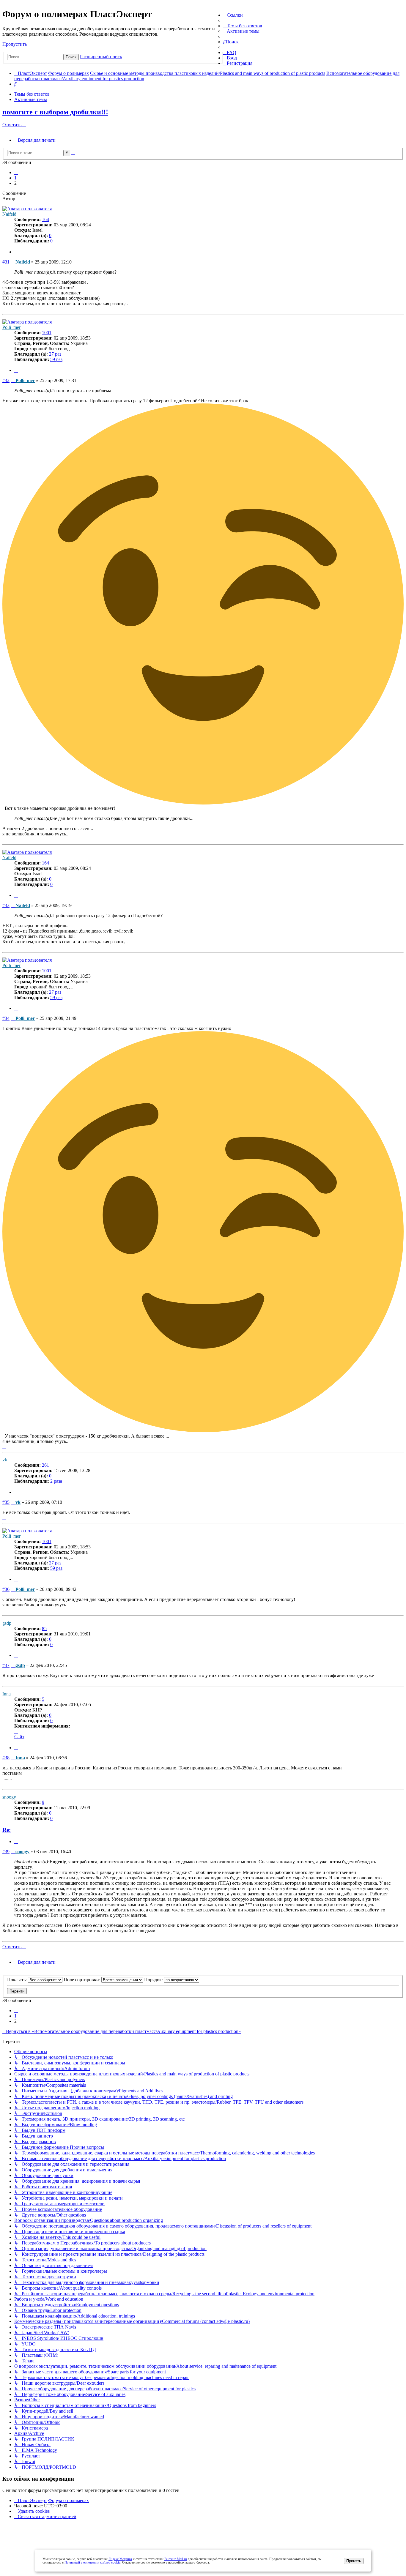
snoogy (9, 1797)
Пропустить (15, 44)
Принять (354, 2561)
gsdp (7, 1623)
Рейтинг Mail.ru (176, 2559)
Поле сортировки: (82, 1980)
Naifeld (9, 214)
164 (45, 219)
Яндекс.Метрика (120, 2559)
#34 (6, 1018)
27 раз (55, 354)
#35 (6, 1502)
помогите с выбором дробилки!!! (55, 112)
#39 (6, 1852)
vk (5, 1460)
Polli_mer (11, 327)
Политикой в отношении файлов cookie (92, 2562)
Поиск (71, 57)
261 (45, 1465)
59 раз (56, 359)
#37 (6, 1665)
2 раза (56, 1481)
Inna (7, 1694)
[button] (16, 172)
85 (44, 1628)
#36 (6, 1589)
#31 (6, 262)
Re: (7, 1830)
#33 (6, 905)
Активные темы (31, 99)
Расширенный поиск (101, 57)
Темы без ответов (32, 94)
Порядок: (154, 1980)
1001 (47, 333)
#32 (6, 380)
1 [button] (15, 178)
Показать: (18, 1980)
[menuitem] (243, 26)
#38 (6, 1758)
